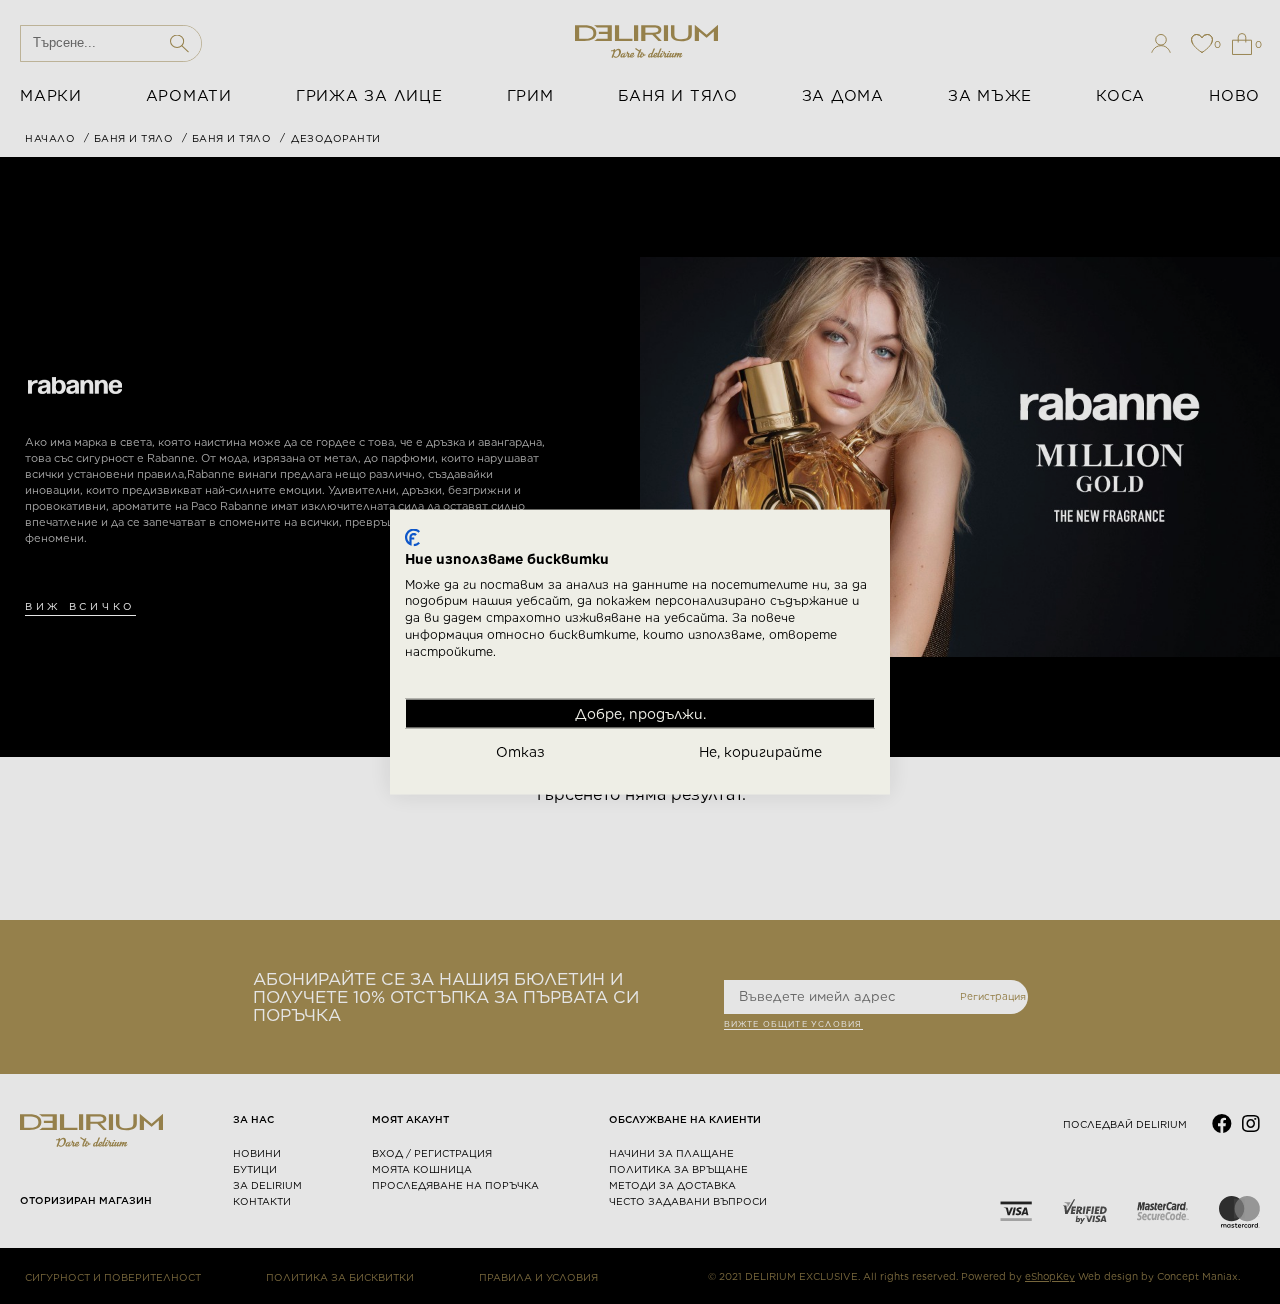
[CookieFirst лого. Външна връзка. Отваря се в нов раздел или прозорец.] (412, 538)
